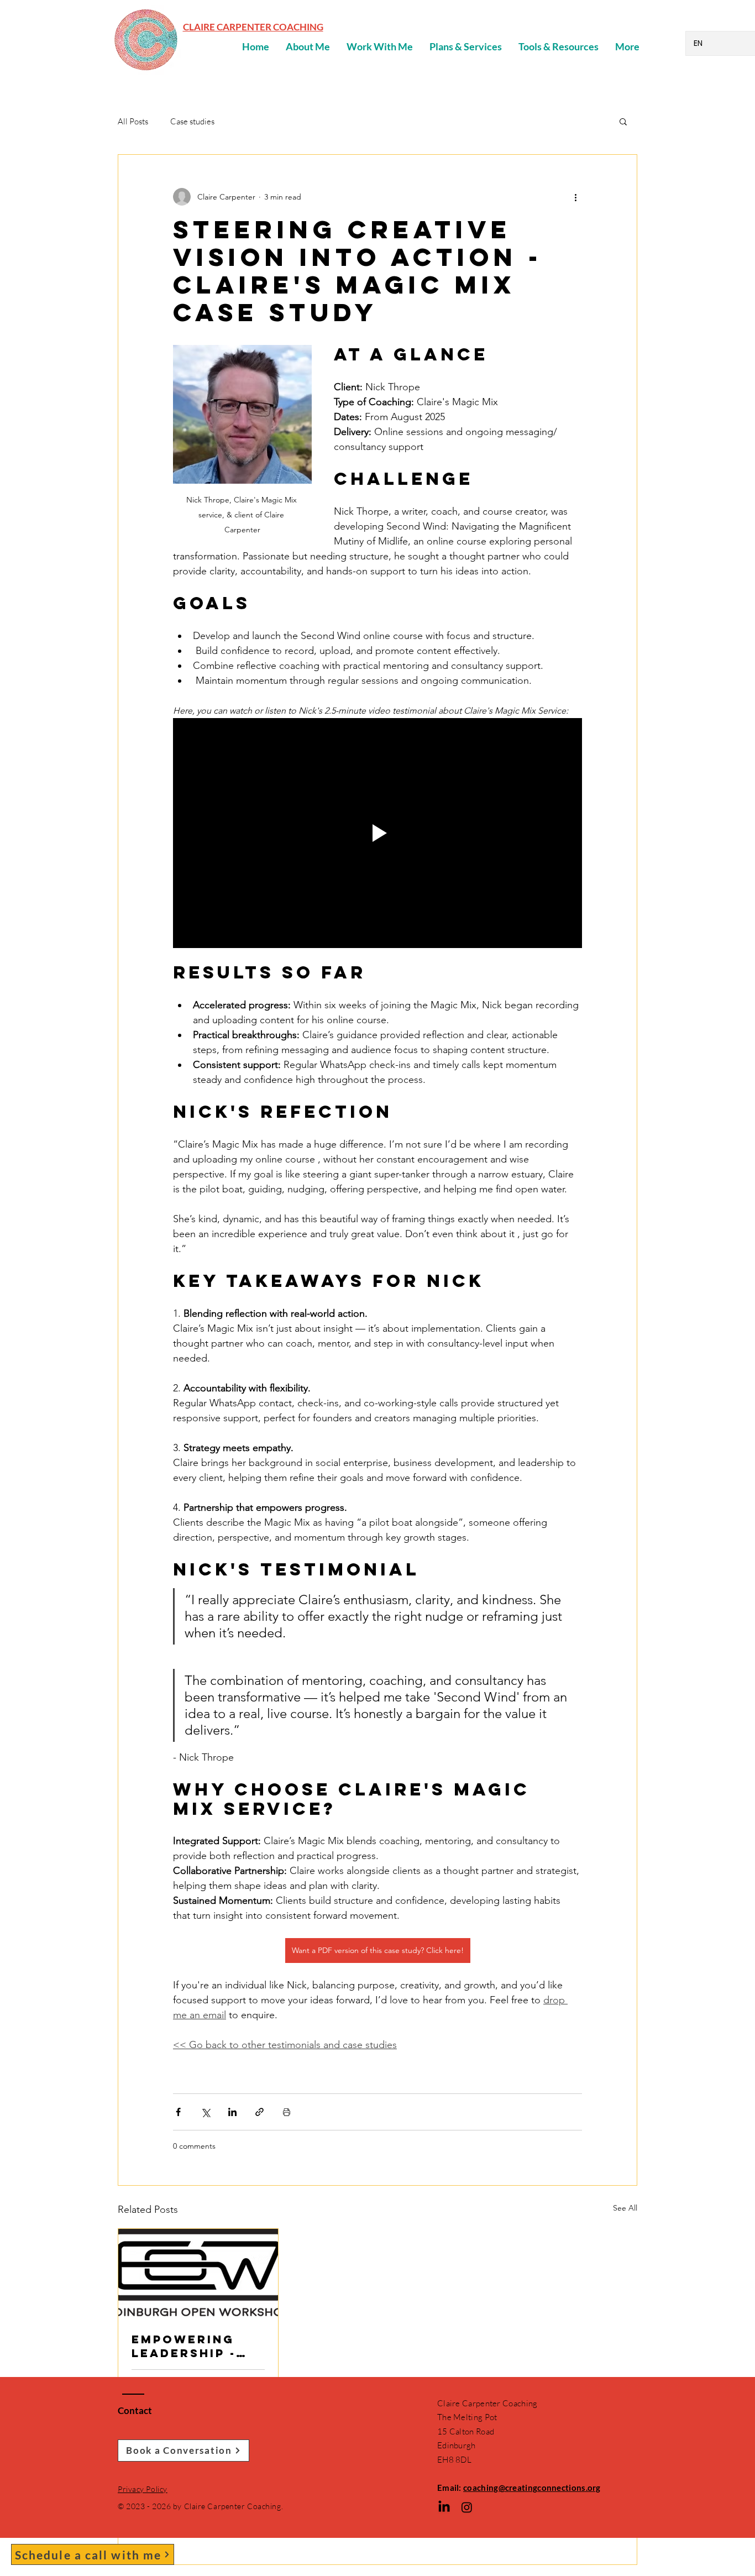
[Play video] (377, 833)
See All (625, 2208)
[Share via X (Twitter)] (205, 2112)
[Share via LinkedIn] (232, 2112)
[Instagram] (467, 2507)
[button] (623, 121)
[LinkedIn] (444, 2507)
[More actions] (575, 197)
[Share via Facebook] (178, 2112)
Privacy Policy (143, 2489)
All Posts (133, 121)
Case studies (192, 121)
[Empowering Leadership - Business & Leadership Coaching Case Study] (198, 2274)
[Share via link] (259, 2112)
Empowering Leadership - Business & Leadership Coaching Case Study (194, 2346)
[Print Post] (287, 2112)
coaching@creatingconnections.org (532, 2488)
